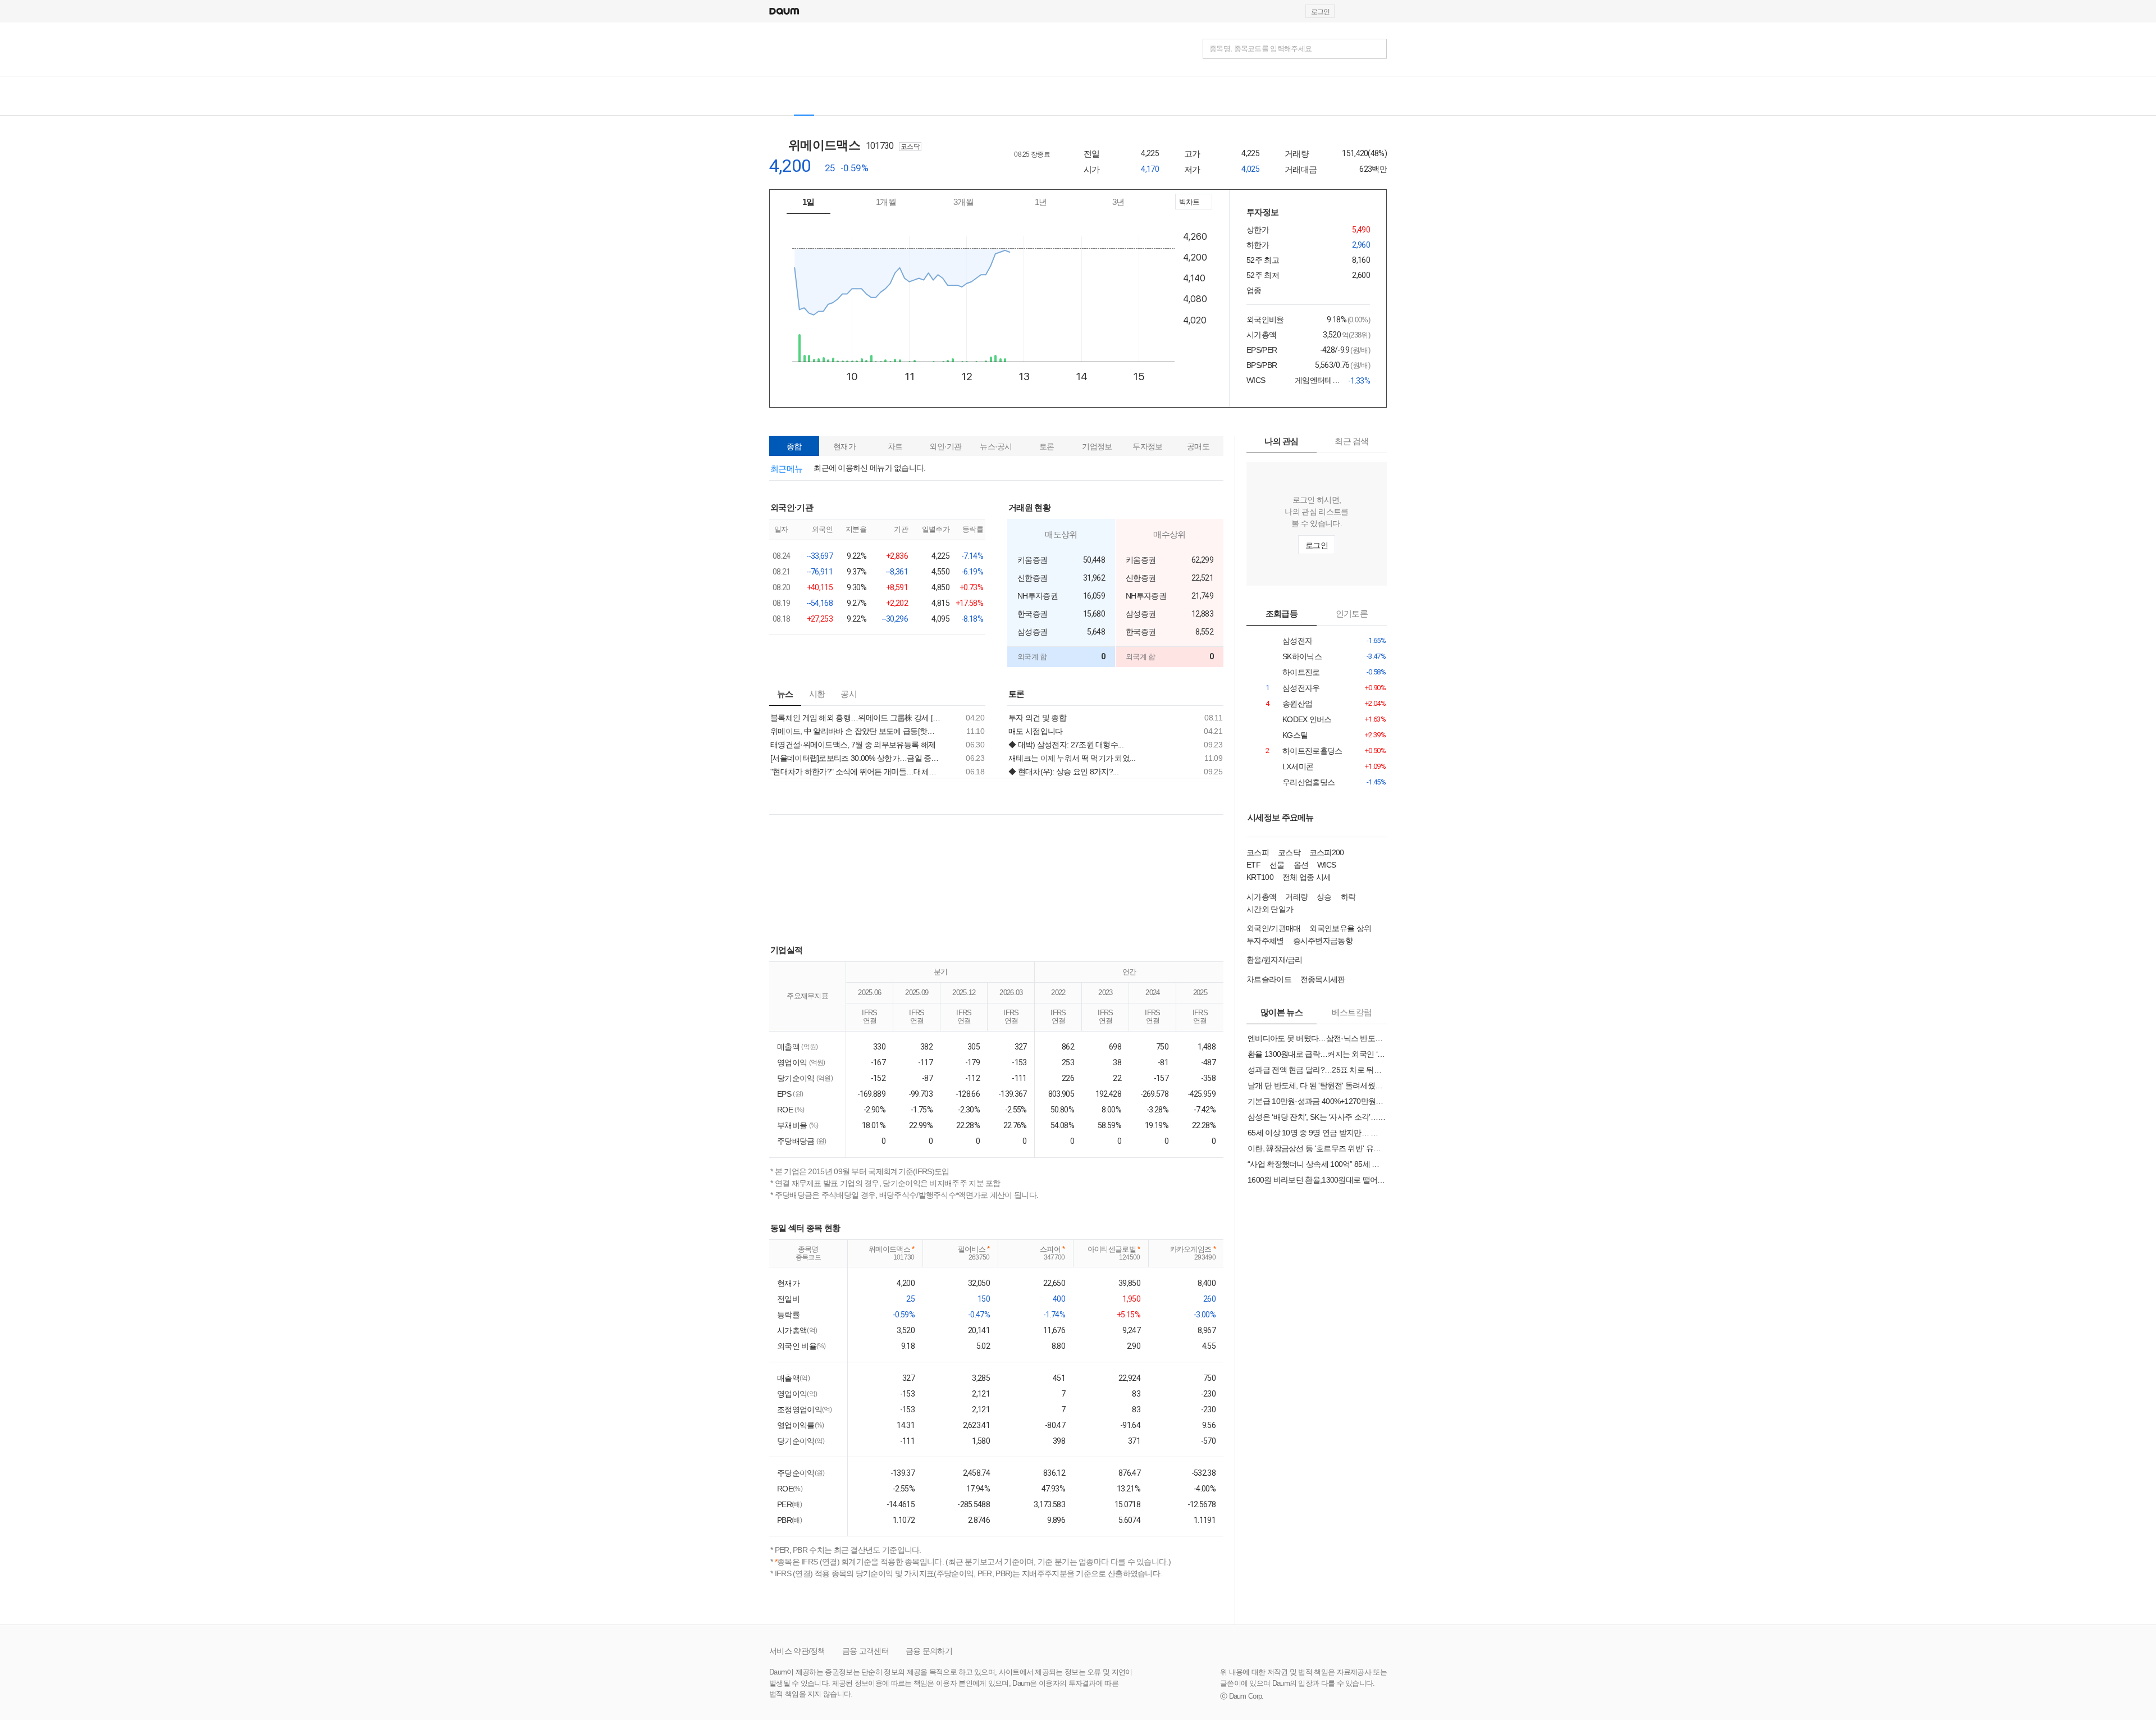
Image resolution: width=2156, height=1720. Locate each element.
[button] (1382, 11)
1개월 (886, 202)
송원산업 (1298, 704)
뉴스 (785, 694)
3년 (1118, 202)
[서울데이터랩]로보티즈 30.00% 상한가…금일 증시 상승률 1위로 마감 (856, 758)
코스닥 (1289, 852)
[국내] (804, 96)
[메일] (1355, 11)
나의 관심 (1282, 441)
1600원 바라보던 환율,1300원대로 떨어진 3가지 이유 (1317, 1180)
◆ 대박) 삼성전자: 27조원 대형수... (1066, 745)
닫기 (1078, 412)
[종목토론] (946, 96)
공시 (849, 694)
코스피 (1258, 852)
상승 (1324, 897)
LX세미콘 (1298, 767)
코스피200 (1327, 852)
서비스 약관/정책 (797, 1651)
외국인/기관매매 (1273, 928)
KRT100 (1260, 877)
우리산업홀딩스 (1298, 783)
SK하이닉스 (1298, 657)
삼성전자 (1298, 641)
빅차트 (1188, 204)
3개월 (963, 202)
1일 (808, 202)
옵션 (1301, 865)
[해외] (835, 96)
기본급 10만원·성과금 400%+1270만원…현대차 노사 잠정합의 (1317, 1101)
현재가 (844, 446)
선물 (1277, 865)
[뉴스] (867, 96)
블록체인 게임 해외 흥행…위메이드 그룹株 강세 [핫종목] (856, 718)
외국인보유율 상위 (1340, 928)
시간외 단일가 (1270, 909)
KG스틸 (1298, 735)
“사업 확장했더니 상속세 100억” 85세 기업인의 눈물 (1317, 1164)
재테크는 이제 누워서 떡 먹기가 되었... (1072, 758)
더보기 (982, 507)
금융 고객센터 (865, 1651)
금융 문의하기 (929, 1651)
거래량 (1296, 897)
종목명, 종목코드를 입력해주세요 (1260, 49)
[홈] (779, 96)
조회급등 (1282, 613)
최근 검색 (1352, 441)
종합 (794, 446)
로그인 (1320, 12)
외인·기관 (945, 446)
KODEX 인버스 (1298, 720)
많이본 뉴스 (1282, 1012)
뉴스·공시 (996, 446)
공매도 (1198, 446)
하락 (1348, 897)
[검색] (1377, 49)
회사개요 (1039, 170)
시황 (817, 694)
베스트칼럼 (1352, 1012)
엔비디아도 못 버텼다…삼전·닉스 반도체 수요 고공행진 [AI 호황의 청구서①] (1317, 1038)
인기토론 (1352, 613)
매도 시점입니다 (1035, 731)
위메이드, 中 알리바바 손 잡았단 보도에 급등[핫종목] (856, 731)
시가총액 (1261, 897)
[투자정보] (906, 96)
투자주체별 (1265, 941)
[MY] (976, 96)
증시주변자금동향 (1323, 941)
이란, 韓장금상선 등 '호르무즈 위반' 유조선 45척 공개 (1317, 1148)
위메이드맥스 (832, 145)
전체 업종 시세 (1307, 877)
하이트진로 (1298, 672)
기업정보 (1097, 446)
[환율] (1024, 96)
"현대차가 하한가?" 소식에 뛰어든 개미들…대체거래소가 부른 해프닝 (856, 772)
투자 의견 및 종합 (1037, 718)
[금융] (782, 49)
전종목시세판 (1323, 979)
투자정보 (1147, 446)
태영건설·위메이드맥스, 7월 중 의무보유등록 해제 (853, 745)
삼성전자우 (1298, 688)
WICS (1326, 865)
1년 (1041, 202)
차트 (895, 446)
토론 (1047, 446)
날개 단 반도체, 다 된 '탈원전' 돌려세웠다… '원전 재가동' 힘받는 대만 (1317, 1085)
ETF (1253, 865)
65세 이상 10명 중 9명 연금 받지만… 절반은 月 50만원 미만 (1317, 1133)
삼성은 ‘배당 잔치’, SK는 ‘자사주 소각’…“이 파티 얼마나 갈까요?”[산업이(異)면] (1317, 1117)
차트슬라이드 (1269, 979)
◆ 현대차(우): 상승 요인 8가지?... (1063, 772)
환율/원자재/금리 (1275, 960)
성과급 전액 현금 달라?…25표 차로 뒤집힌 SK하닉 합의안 (1317, 1070)
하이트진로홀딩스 (1298, 751)
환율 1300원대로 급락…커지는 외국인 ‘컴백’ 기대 (1317, 1054)
